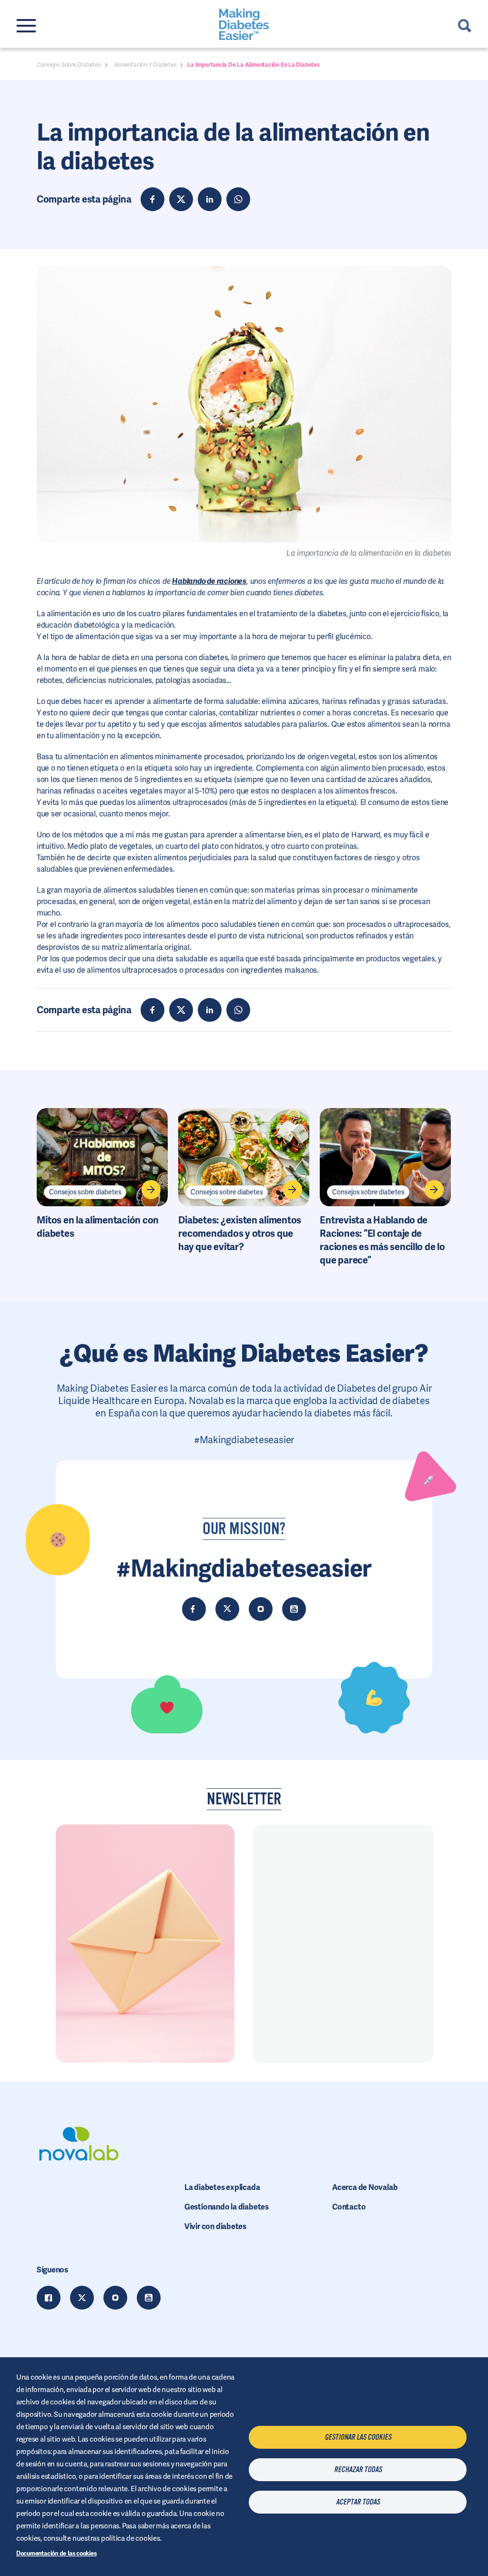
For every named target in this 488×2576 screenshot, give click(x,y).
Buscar (465, 26)
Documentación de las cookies (56, 2553)
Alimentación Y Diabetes (145, 65)
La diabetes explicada (222, 2187)
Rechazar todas (358, 2470)
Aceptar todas (358, 2502)
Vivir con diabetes (215, 2226)
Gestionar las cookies (358, 2437)
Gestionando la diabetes (227, 2207)
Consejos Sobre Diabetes (69, 65)
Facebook (49, 2298)
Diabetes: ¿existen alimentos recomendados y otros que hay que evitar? (240, 1233)
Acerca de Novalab (365, 2187)
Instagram (115, 2298)
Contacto (349, 2207)
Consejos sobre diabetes (85, 1192)
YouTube (149, 2298)
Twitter (82, 2298)
